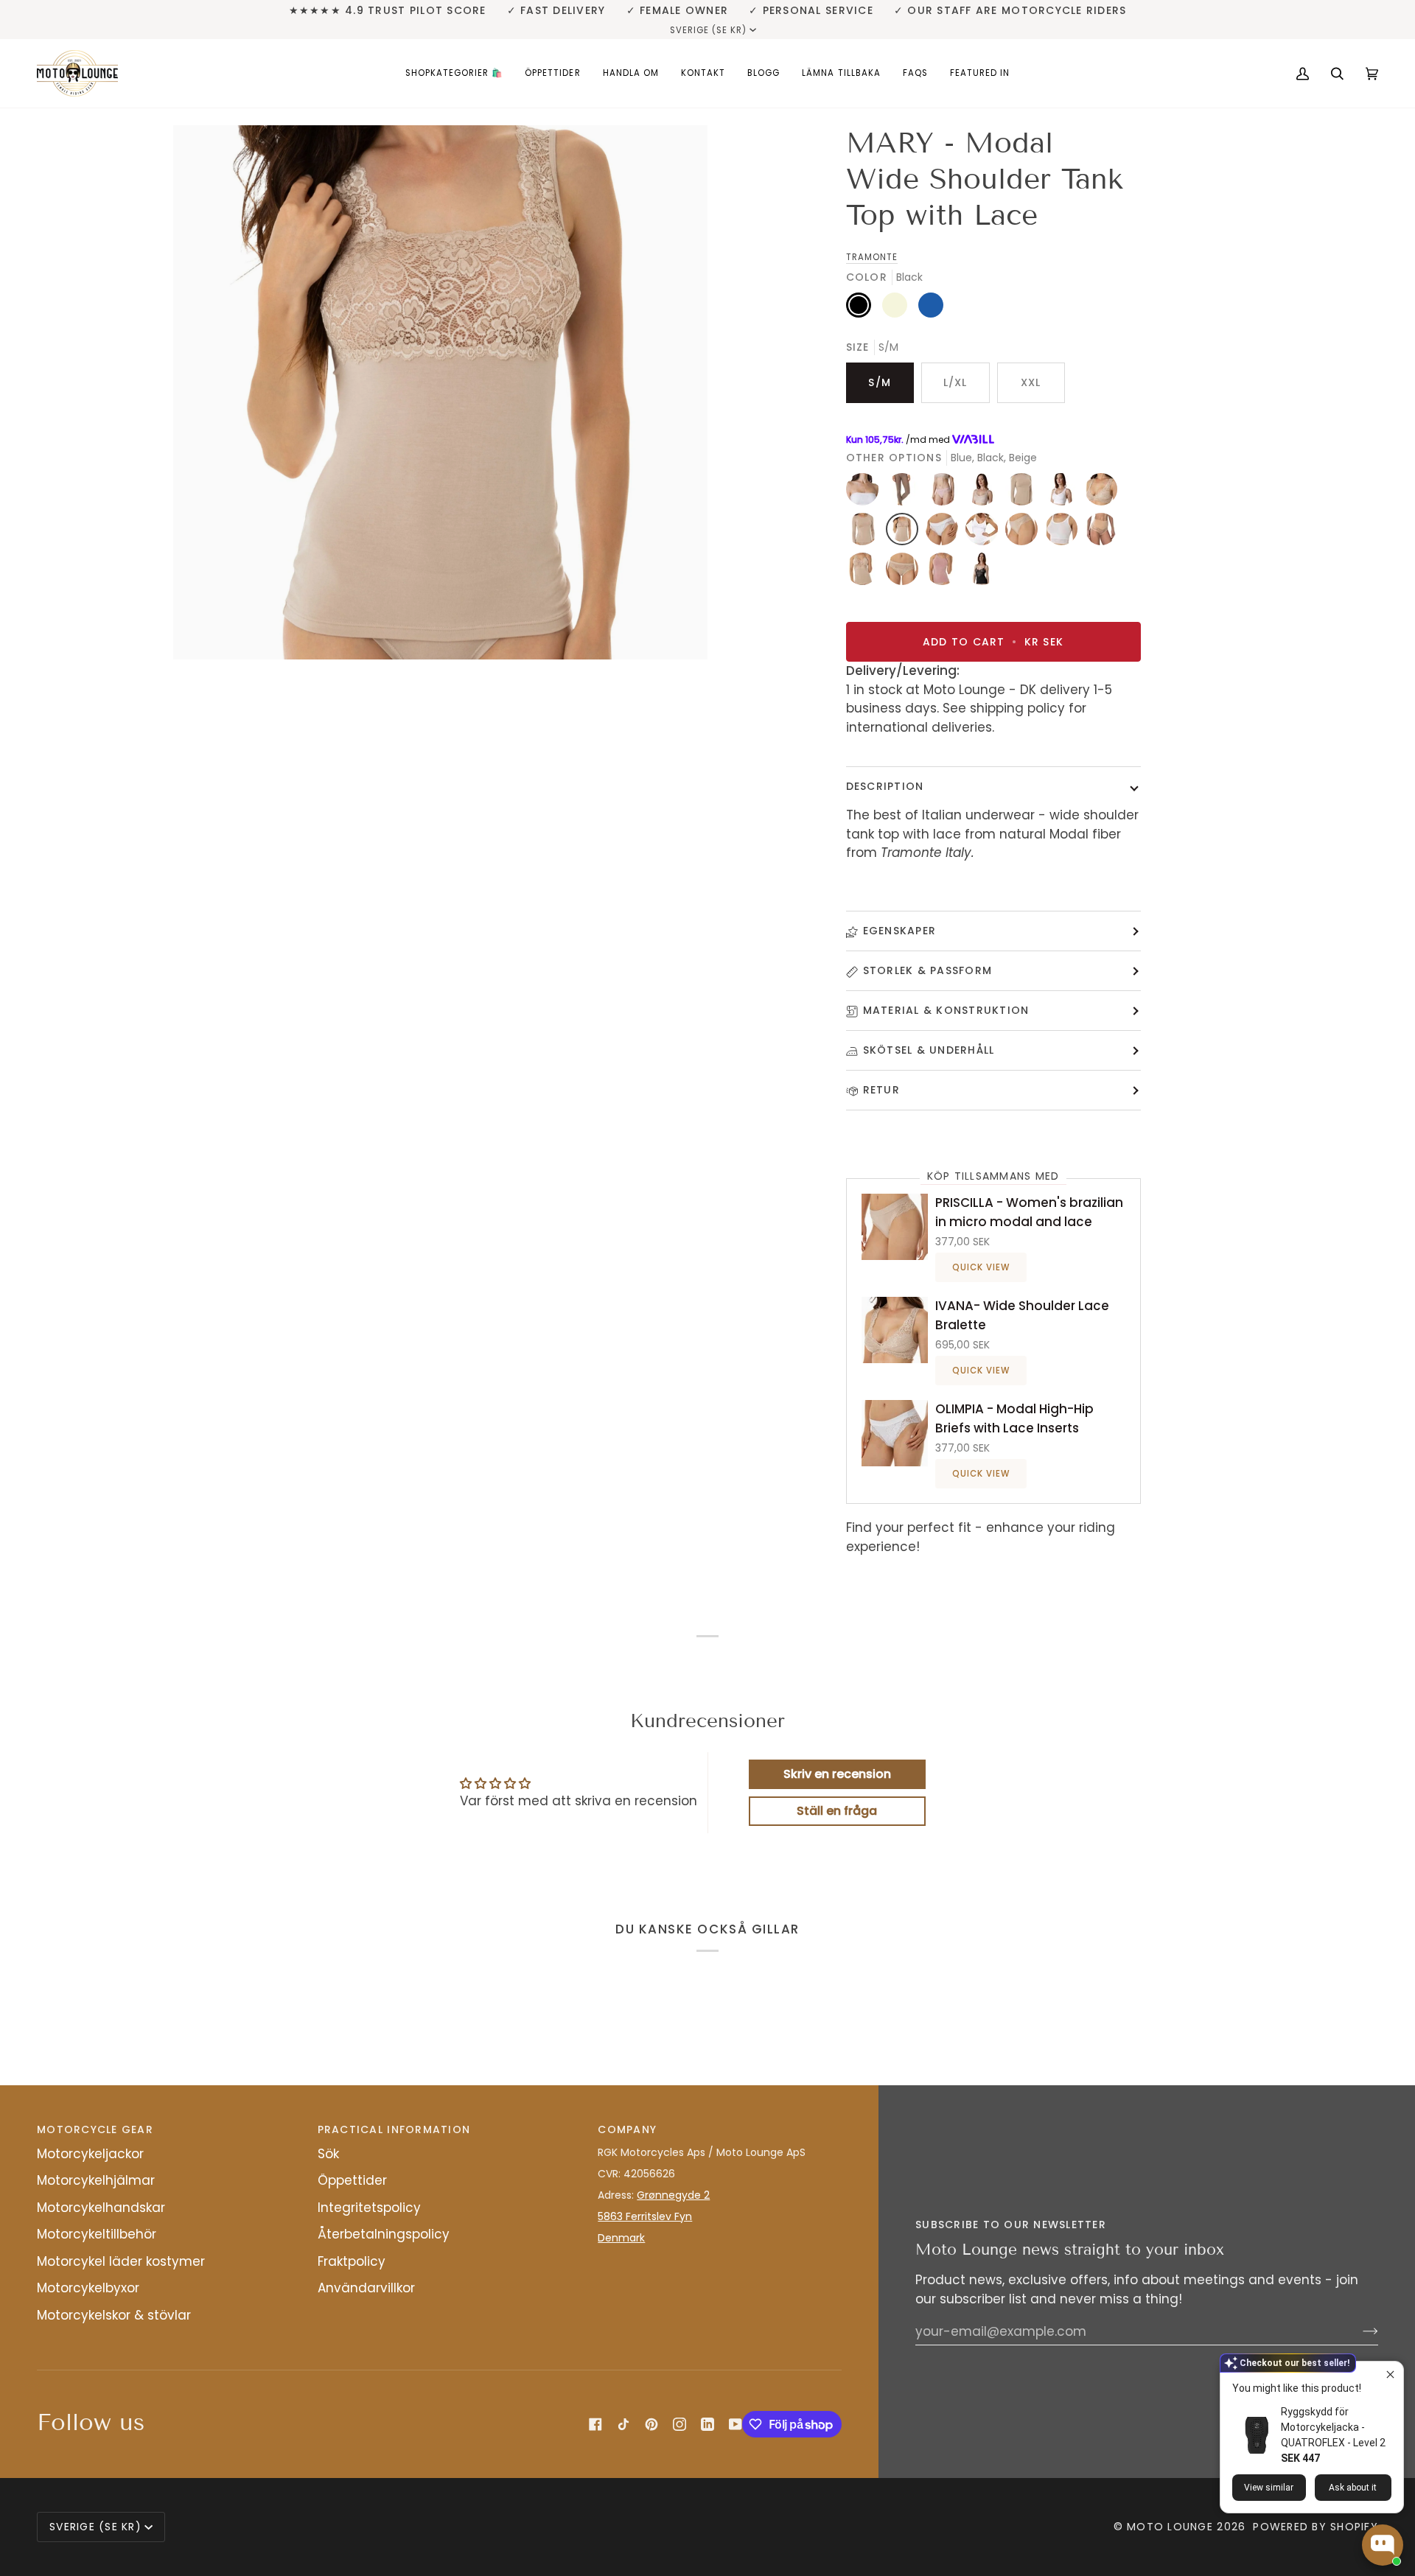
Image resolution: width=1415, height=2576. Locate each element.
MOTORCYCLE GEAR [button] (95, 2129)
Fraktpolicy (352, 2261)
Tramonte (872, 257)
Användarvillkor (366, 2288)
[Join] (1359, 2331)
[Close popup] (1390, 2374)
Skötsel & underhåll (929, 1050)
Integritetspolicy (369, 2208)
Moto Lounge (1172, 2527)
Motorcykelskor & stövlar (114, 2315)
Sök (328, 2154)
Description (885, 786)
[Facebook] (595, 2424)
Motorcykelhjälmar (96, 2180)
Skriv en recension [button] (837, 1774)
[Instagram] (679, 2424)
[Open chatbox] (1383, 2545)
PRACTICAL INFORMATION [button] (394, 2129)
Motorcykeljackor (90, 2154)
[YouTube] (736, 2424)
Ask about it (1353, 2488)
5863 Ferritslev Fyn (645, 2216)
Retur (881, 1090)
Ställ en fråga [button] (837, 1811)
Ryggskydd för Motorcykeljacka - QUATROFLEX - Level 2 (1333, 2427)
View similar (1269, 2488)
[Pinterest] (651, 2424)
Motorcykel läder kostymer (121, 2261)
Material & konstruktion (946, 1010)
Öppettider (352, 2180)
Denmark (621, 2238)
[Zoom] (440, 392)
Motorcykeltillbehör (97, 2234)
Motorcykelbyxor (88, 2288)
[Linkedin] (707, 2424)
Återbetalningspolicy (384, 2234)
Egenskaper (900, 931)
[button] (454, 73)
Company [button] (627, 2129)
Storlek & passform (928, 970)
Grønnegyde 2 (673, 2195)
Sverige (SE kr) (709, 30)
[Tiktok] (623, 2424)
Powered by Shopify (1316, 2527)
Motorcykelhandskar (101, 2208)
